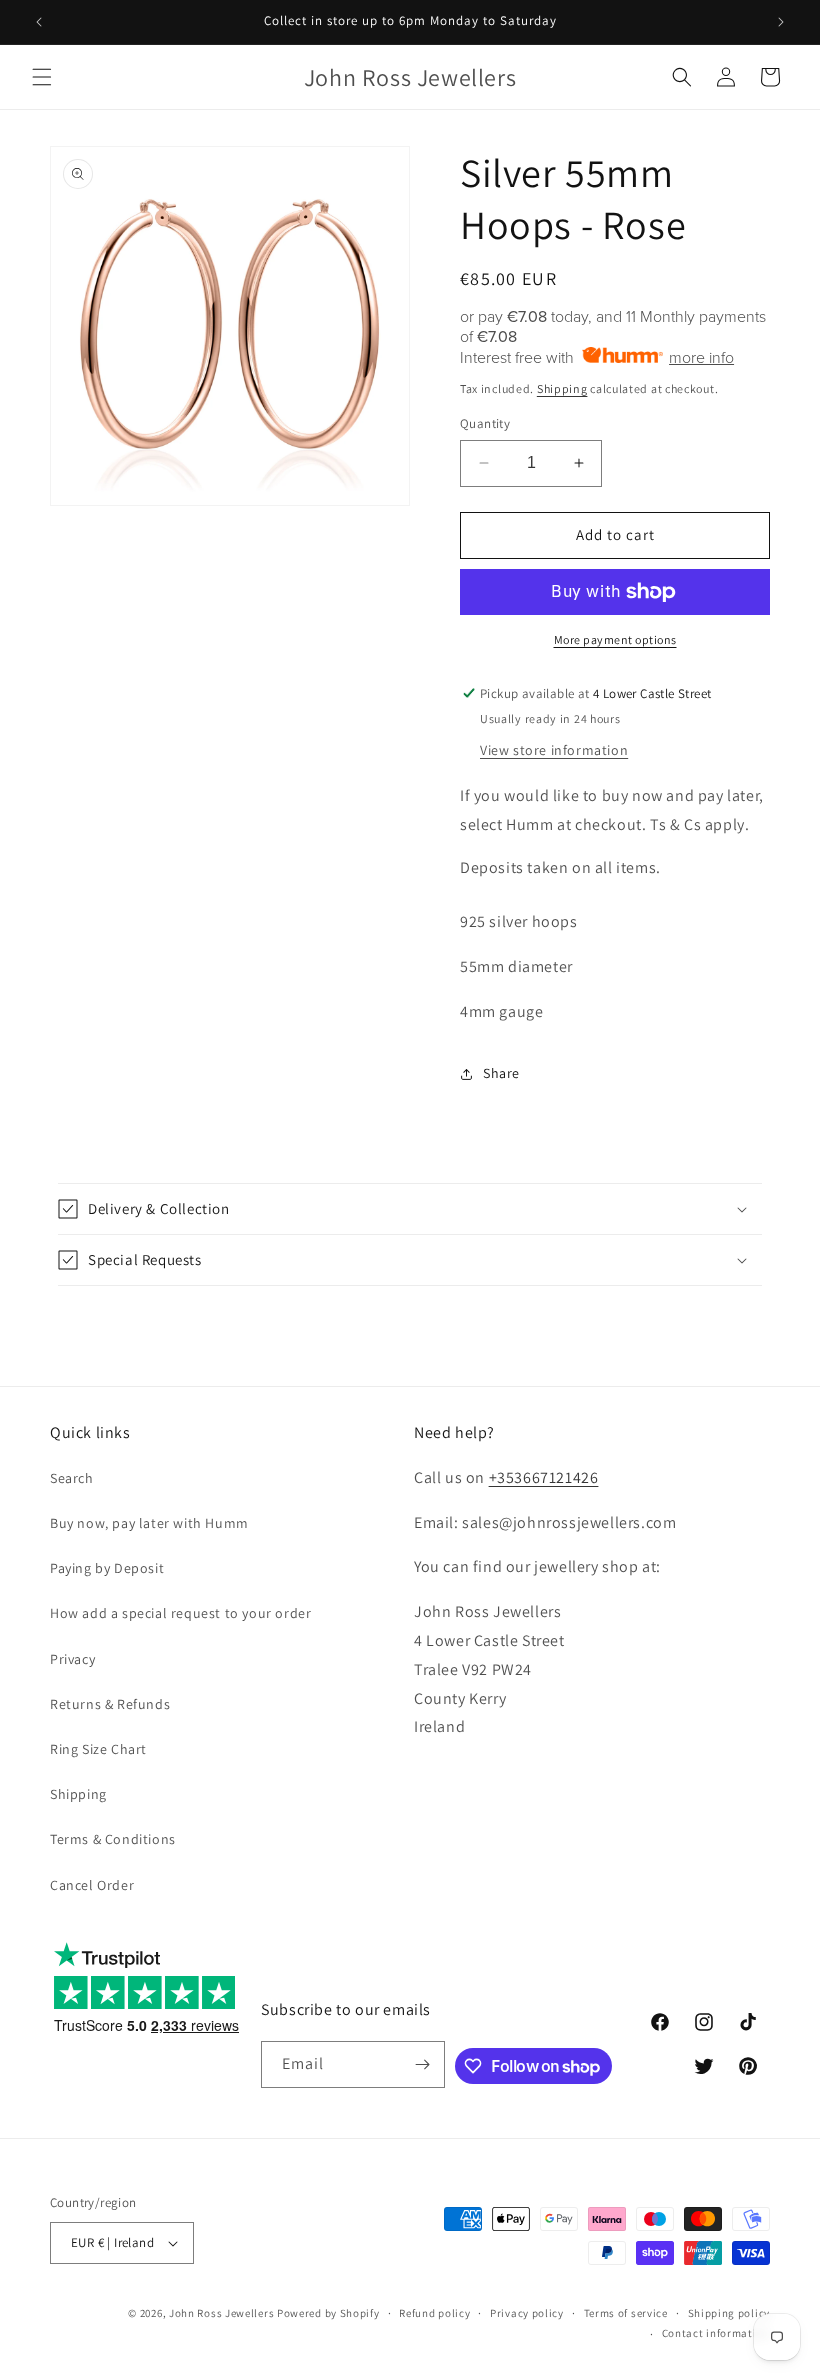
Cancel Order (92, 1885)
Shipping (562, 388)
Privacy (72, 1659)
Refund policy (434, 2313)
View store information (554, 750)
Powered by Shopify (328, 2313)
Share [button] (501, 1073)
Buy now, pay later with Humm (149, 1523)
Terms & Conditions (113, 1839)
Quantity (485, 423)
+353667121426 (544, 1477)
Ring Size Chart (98, 1749)
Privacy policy (527, 2313)
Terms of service (626, 2313)
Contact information (716, 2333)
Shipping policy (729, 2313)
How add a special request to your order (180, 1613)
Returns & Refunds (110, 1704)
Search (72, 1478)
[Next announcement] (781, 22)
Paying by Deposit (107, 1568)
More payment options (615, 639)
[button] (42, 77)
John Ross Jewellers (221, 2313)
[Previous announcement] (39, 22)
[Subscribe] (422, 2064)
